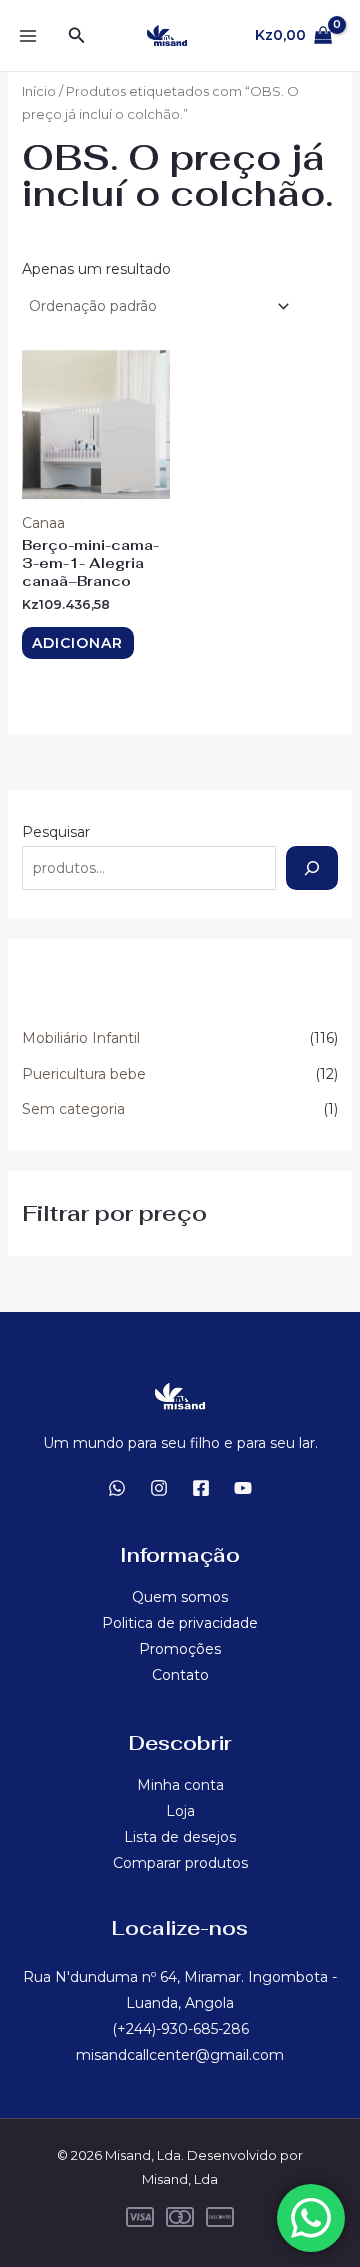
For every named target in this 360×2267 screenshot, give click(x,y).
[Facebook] (201, 1488)
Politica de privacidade (180, 1623)
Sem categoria (73, 1109)
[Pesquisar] (312, 868)
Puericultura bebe (84, 1074)
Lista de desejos (180, 1837)
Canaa (43, 523)
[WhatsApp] (117, 1488)
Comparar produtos (180, 1863)
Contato (180, 1675)
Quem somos (180, 1597)
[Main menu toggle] (28, 36)
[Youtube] (243, 1488)
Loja (180, 1811)
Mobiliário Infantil (81, 1038)
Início (39, 91)
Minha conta (180, 1785)
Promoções (180, 1649)
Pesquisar (56, 832)
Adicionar (77, 643)
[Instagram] (159, 1488)
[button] (77, 36)
